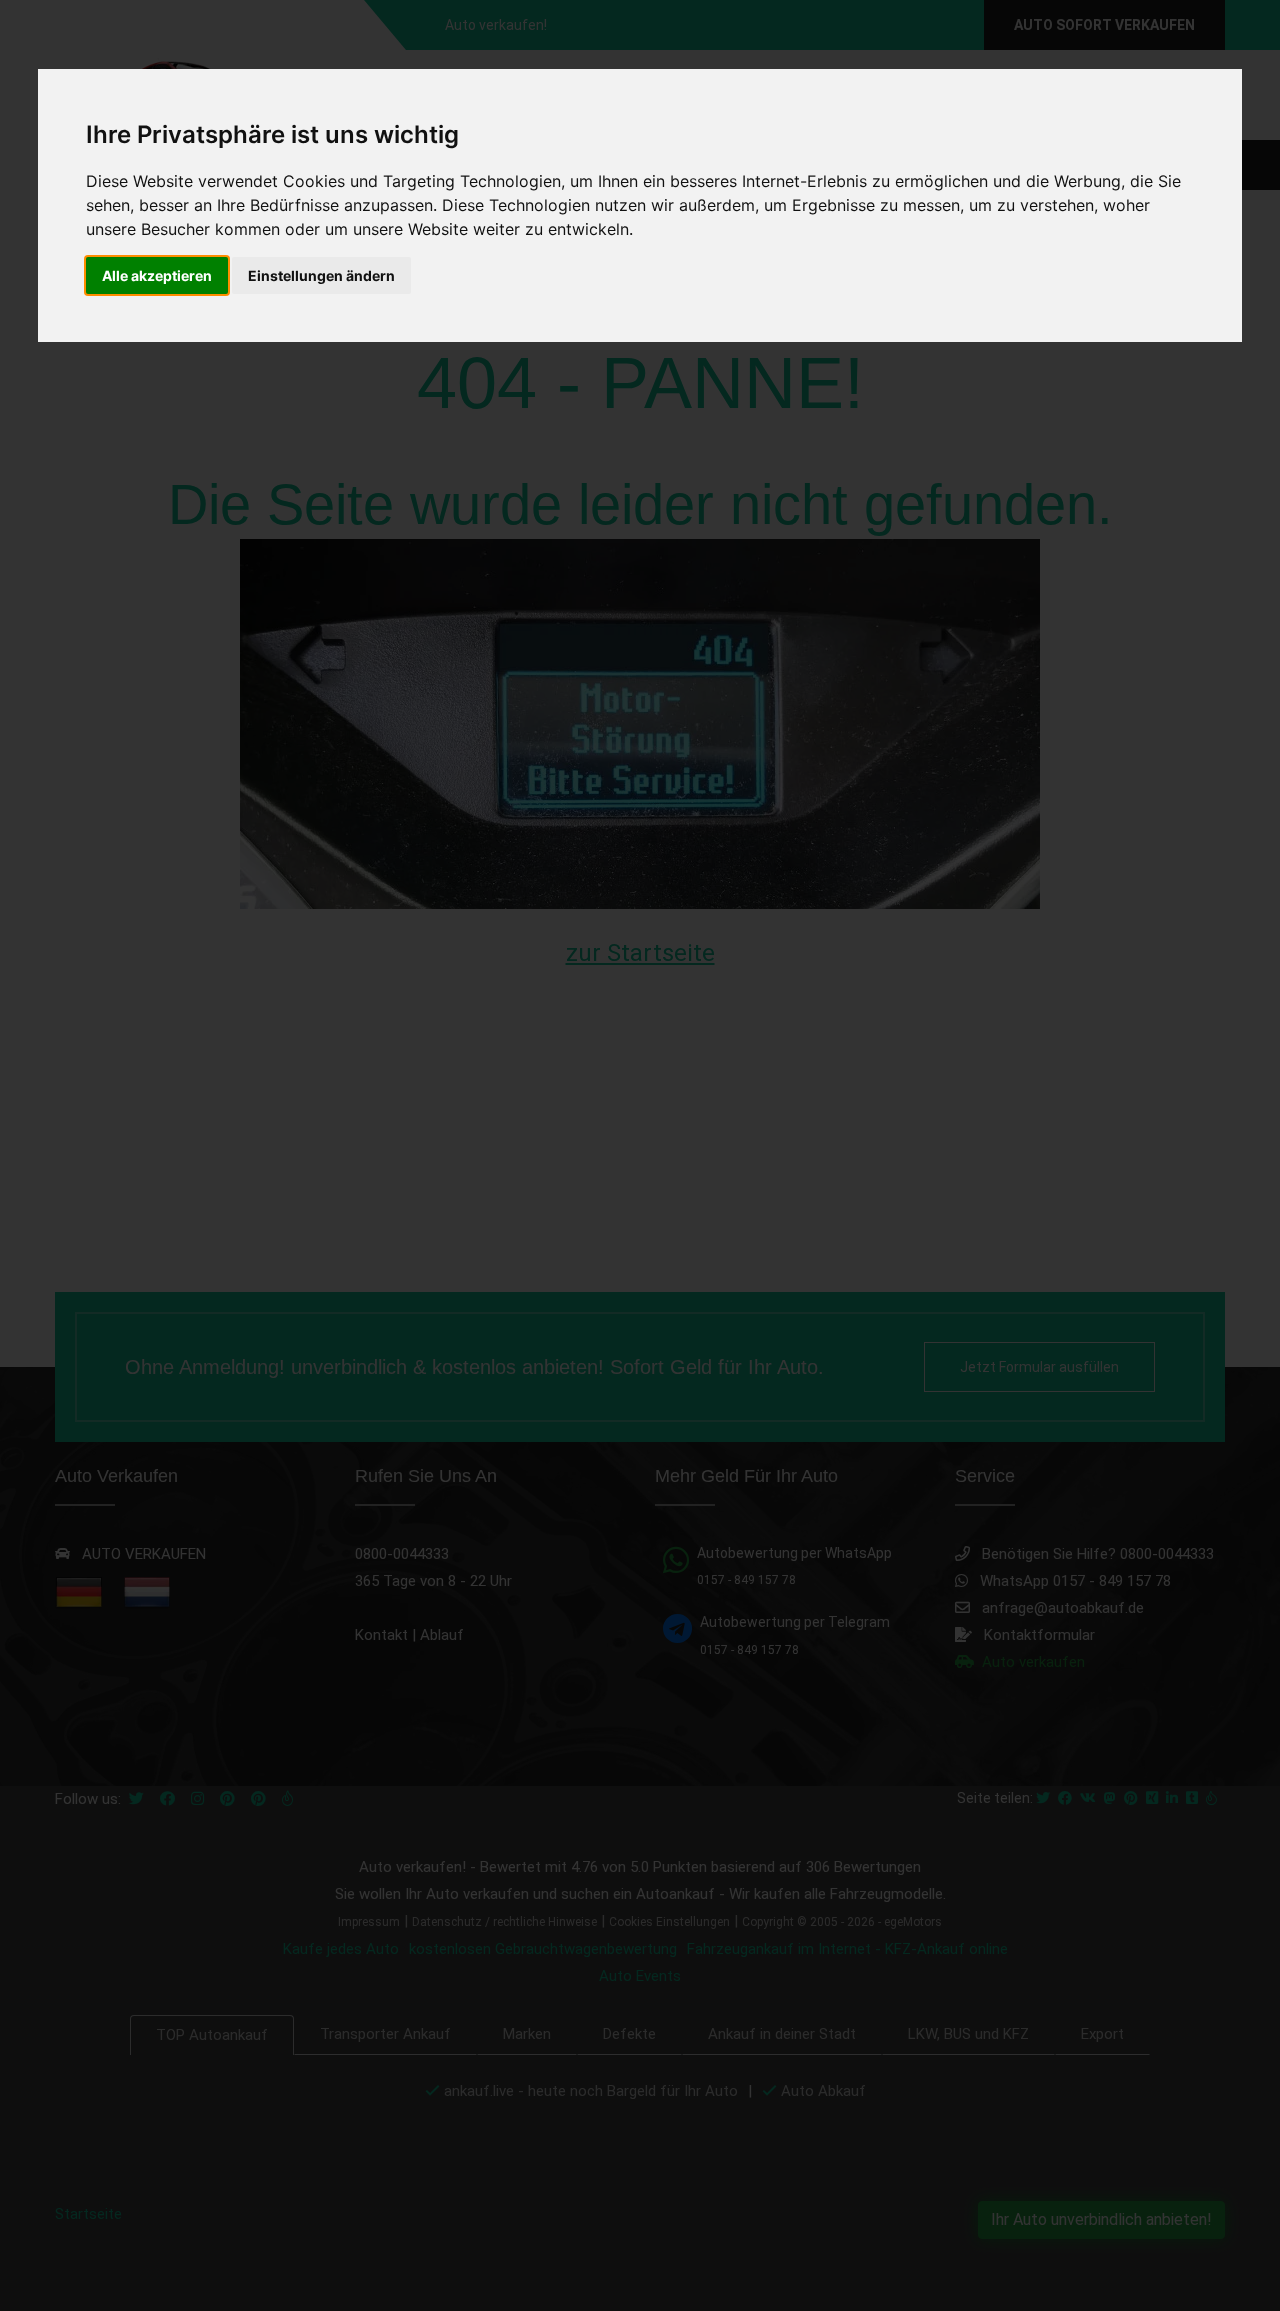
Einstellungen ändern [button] (321, 275)
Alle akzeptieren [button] (157, 275)
